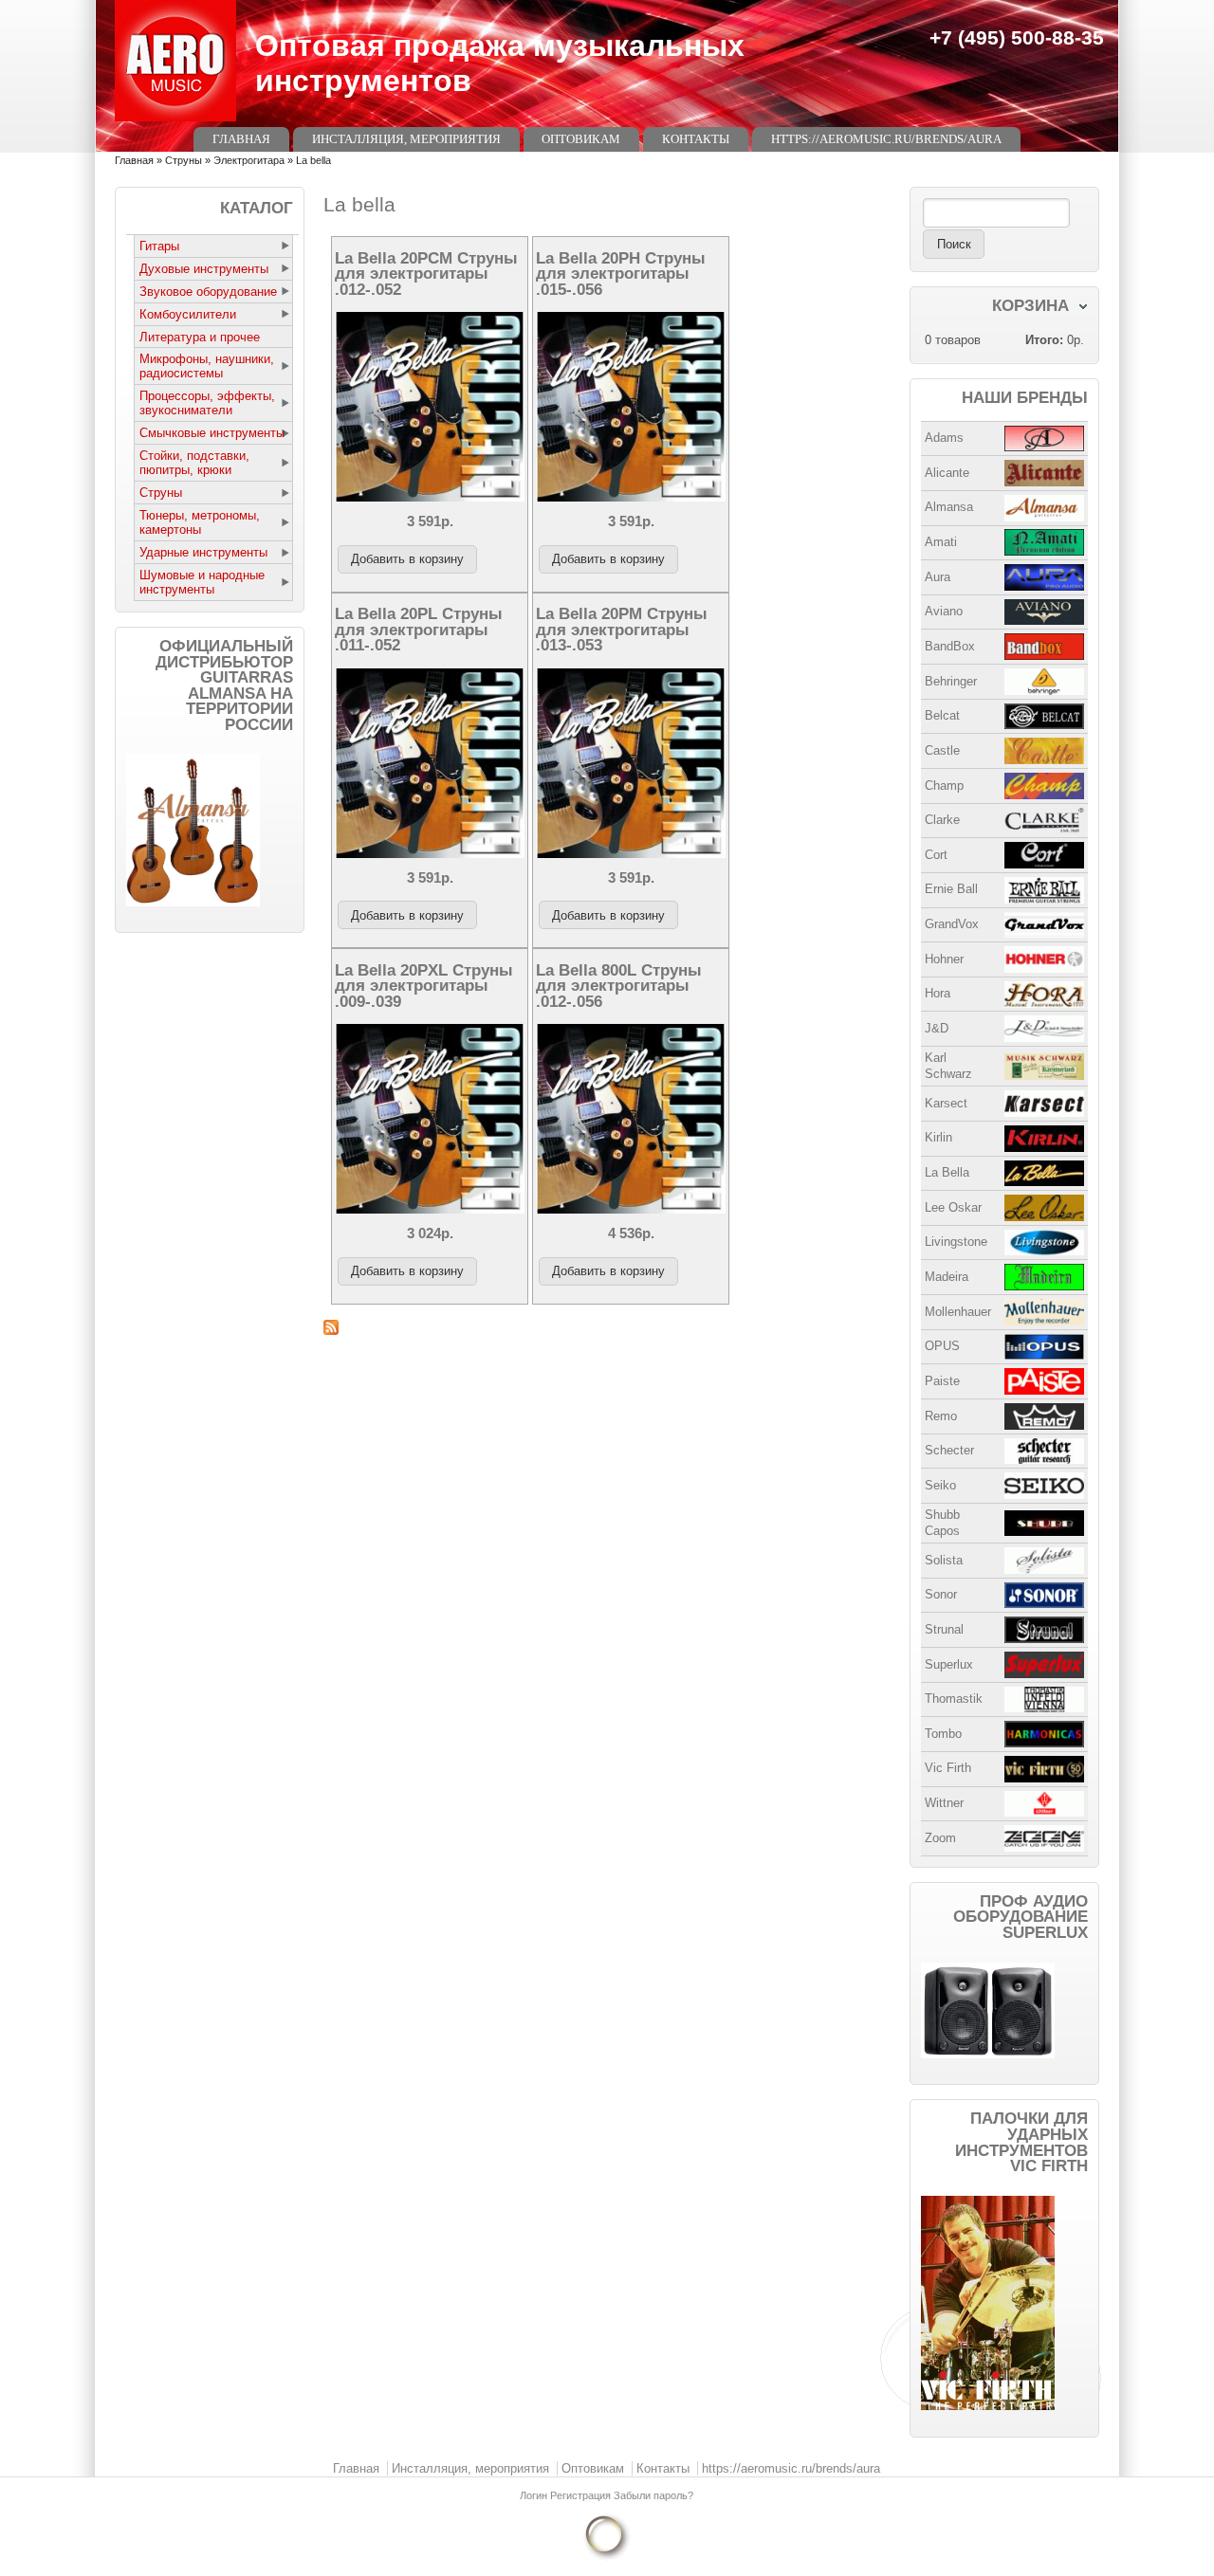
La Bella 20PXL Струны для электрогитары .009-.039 (424, 986)
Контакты (696, 139)
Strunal (944, 1629)
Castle (942, 750)
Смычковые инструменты (212, 433)
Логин (535, 2495)
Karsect (946, 1103)
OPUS (942, 1346)
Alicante (947, 473)
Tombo (943, 1734)
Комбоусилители (188, 314)
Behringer (951, 681)
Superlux (949, 1664)
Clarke (942, 820)
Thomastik (954, 1699)
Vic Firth (948, 1768)
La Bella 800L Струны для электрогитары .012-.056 (619, 986)
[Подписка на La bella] (607, 1327)
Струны (184, 160)
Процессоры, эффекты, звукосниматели (207, 403)
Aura (938, 577)
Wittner (944, 1803)
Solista (944, 1560)
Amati (941, 542)
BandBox (950, 646)
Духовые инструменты (204, 269)
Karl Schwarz (948, 1066)
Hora (938, 993)
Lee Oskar (953, 1207)
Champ (944, 786)
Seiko (940, 1485)
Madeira (947, 1277)
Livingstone (956, 1242)
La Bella (947, 1172)
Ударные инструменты (203, 552)
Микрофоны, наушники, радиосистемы (207, 366)
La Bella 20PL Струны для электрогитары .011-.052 (419, 629)
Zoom (940, 1838)
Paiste (942, 1381)
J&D (937, 1028)
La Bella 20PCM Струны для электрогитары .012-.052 (426, 274)
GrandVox (952, 924)
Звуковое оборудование (208, 292)
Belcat (942, 715)
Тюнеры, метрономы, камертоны (200, 522)
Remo (941, 1416)
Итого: (1044, 340)
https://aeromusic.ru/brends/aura (886, 139)
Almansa (949, 507)
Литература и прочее (200, 337)
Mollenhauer (958, 1312)
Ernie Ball (951, 889)
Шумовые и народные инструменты (202, 582)
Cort (936, 855)
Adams (944, 438)
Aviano (944, 611)
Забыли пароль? (653, 2495)
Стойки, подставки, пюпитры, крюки (194, 463)
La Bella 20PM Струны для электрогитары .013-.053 (622, 629)
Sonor (941, 1594)
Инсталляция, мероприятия (406, 139)
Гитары (159, 246)
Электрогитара (249, 160)
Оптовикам (581, 139)
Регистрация (582, 2495)
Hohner (944, 959)
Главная (241, 139)
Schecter (949, 1450)
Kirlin (938, 1137)
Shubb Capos (942, 1523)
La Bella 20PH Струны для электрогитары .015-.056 (621, 274)
